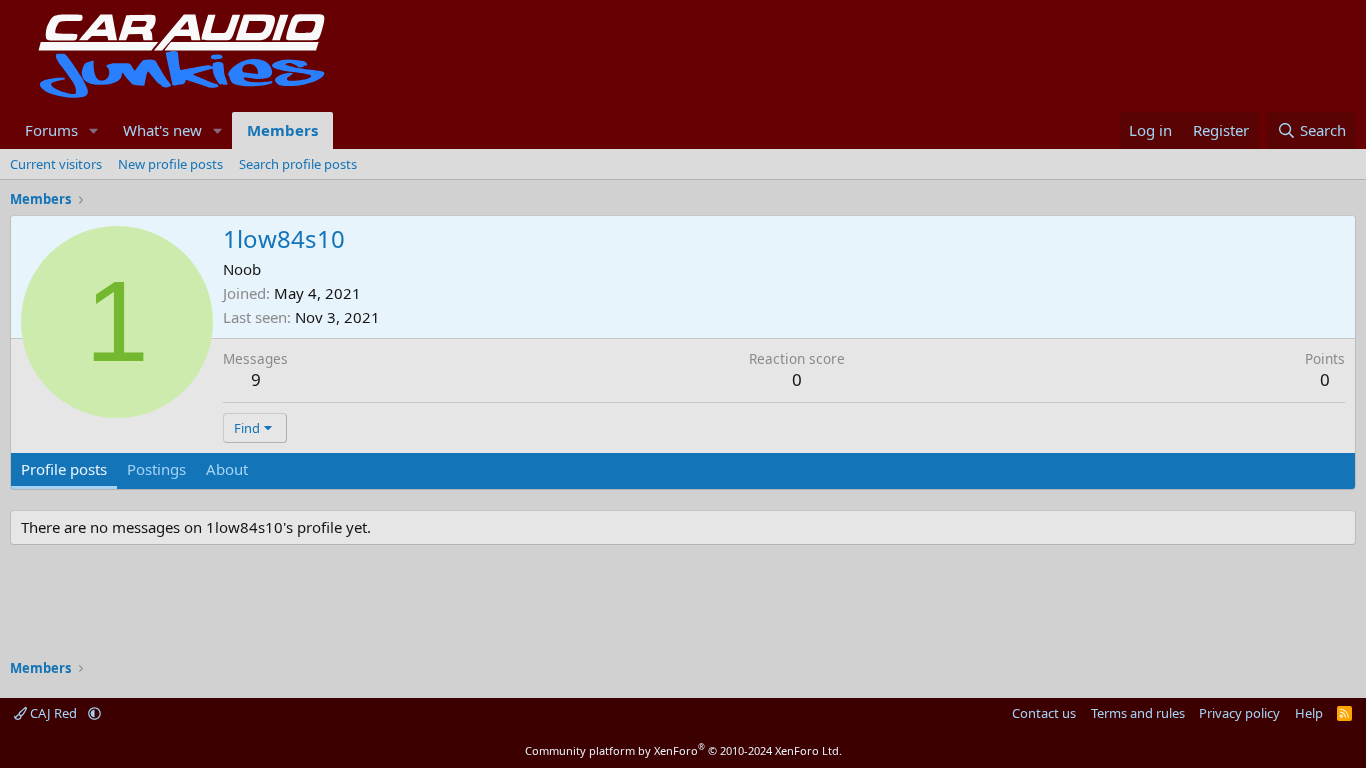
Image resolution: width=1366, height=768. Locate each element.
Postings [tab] (156, 469)
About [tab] (227, 469)
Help (1309, 713)
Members (282, 130)
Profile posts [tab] (64, 469)
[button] (94, 130)
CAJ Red (53, 713)
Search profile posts (298, 164)
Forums (51, 130)
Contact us (1044, 713)
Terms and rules (1138, 713)
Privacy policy (1239, 713)
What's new (162, 130)
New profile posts (170, 164)
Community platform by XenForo (683, 750)
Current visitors (56, 164)
